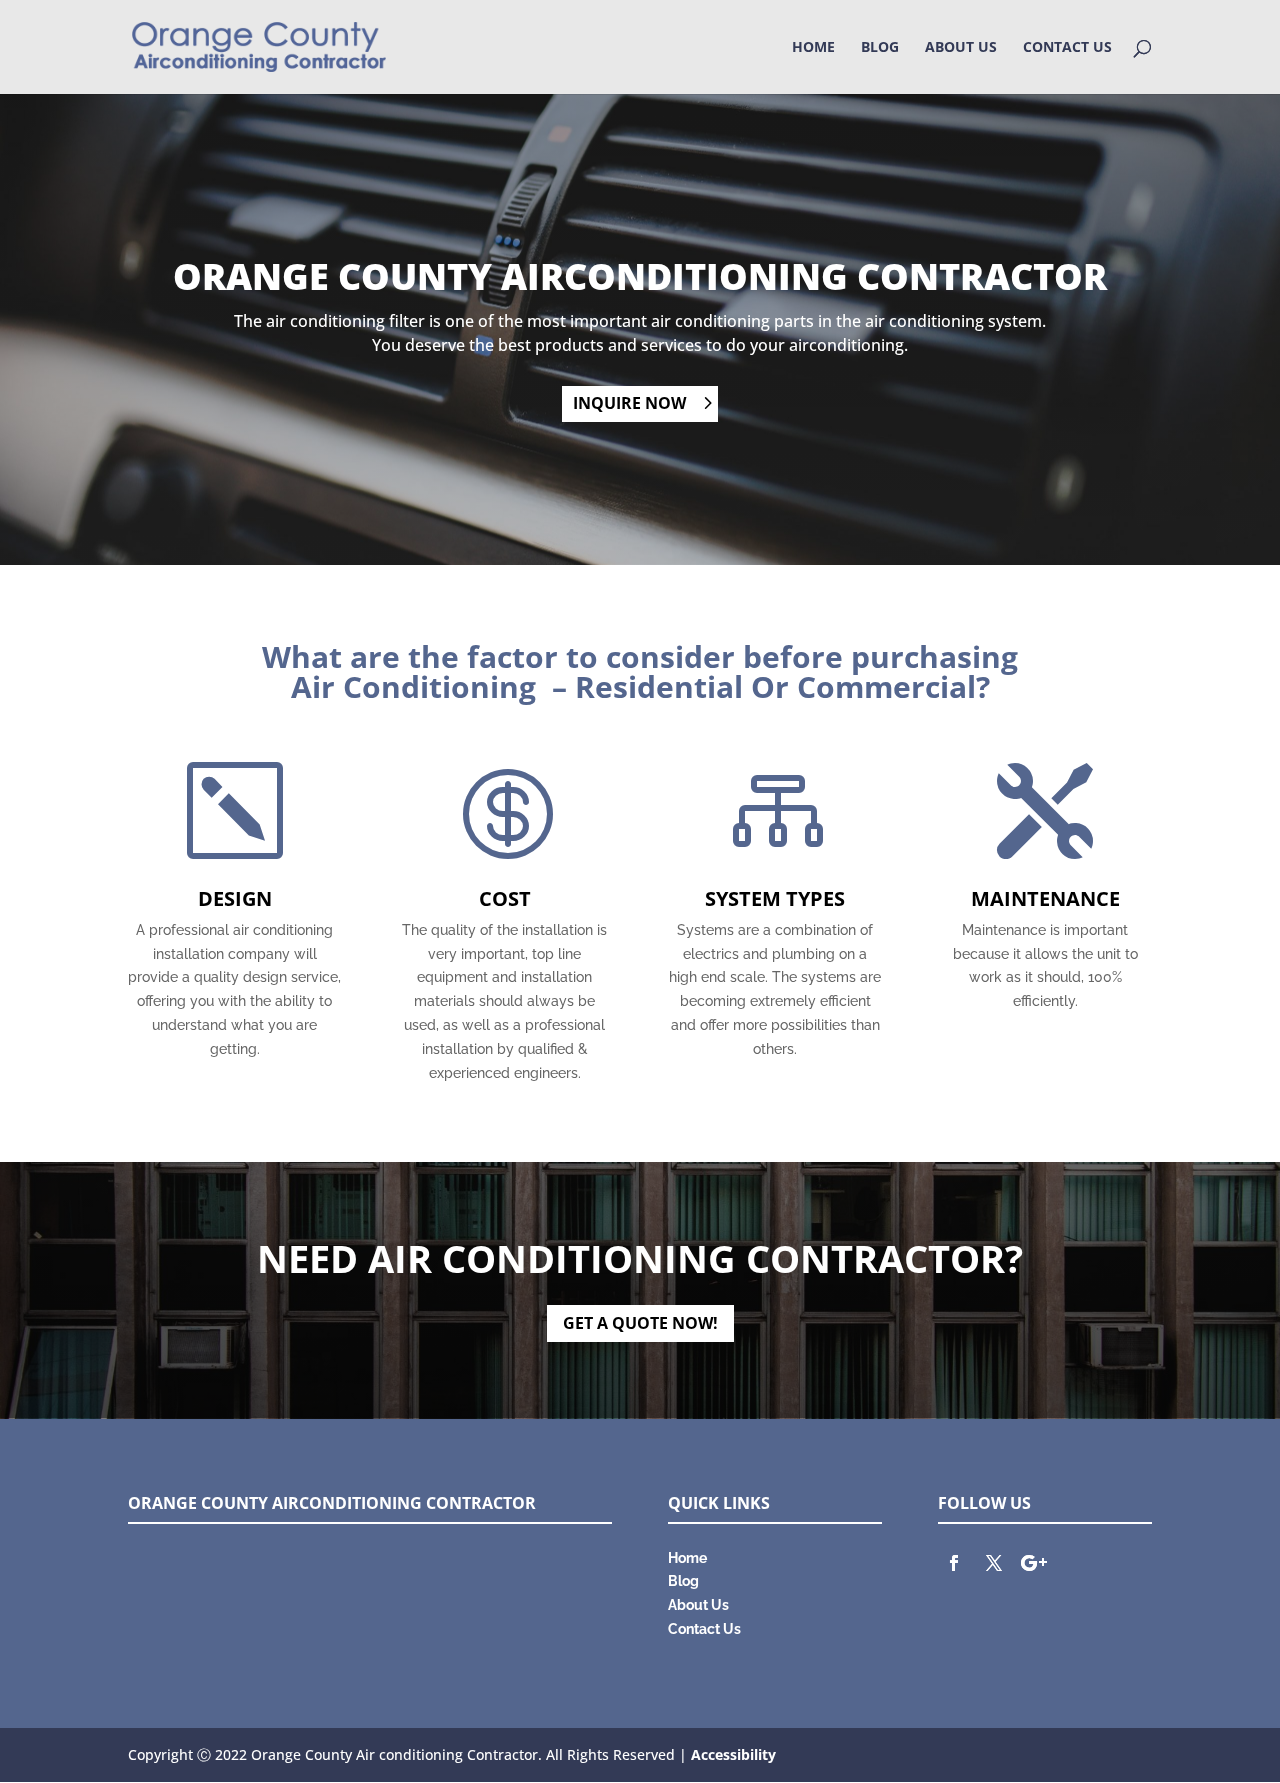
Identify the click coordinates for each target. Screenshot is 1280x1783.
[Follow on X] (994, 1563)
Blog (880, 48)
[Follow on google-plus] (1034, 1563)
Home (813, 48)
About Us (961, 48)
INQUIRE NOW (629, 403)
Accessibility (733, 1754)
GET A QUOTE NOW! (640, 1323)
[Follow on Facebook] (954, 1563)
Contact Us (1067, 48)
